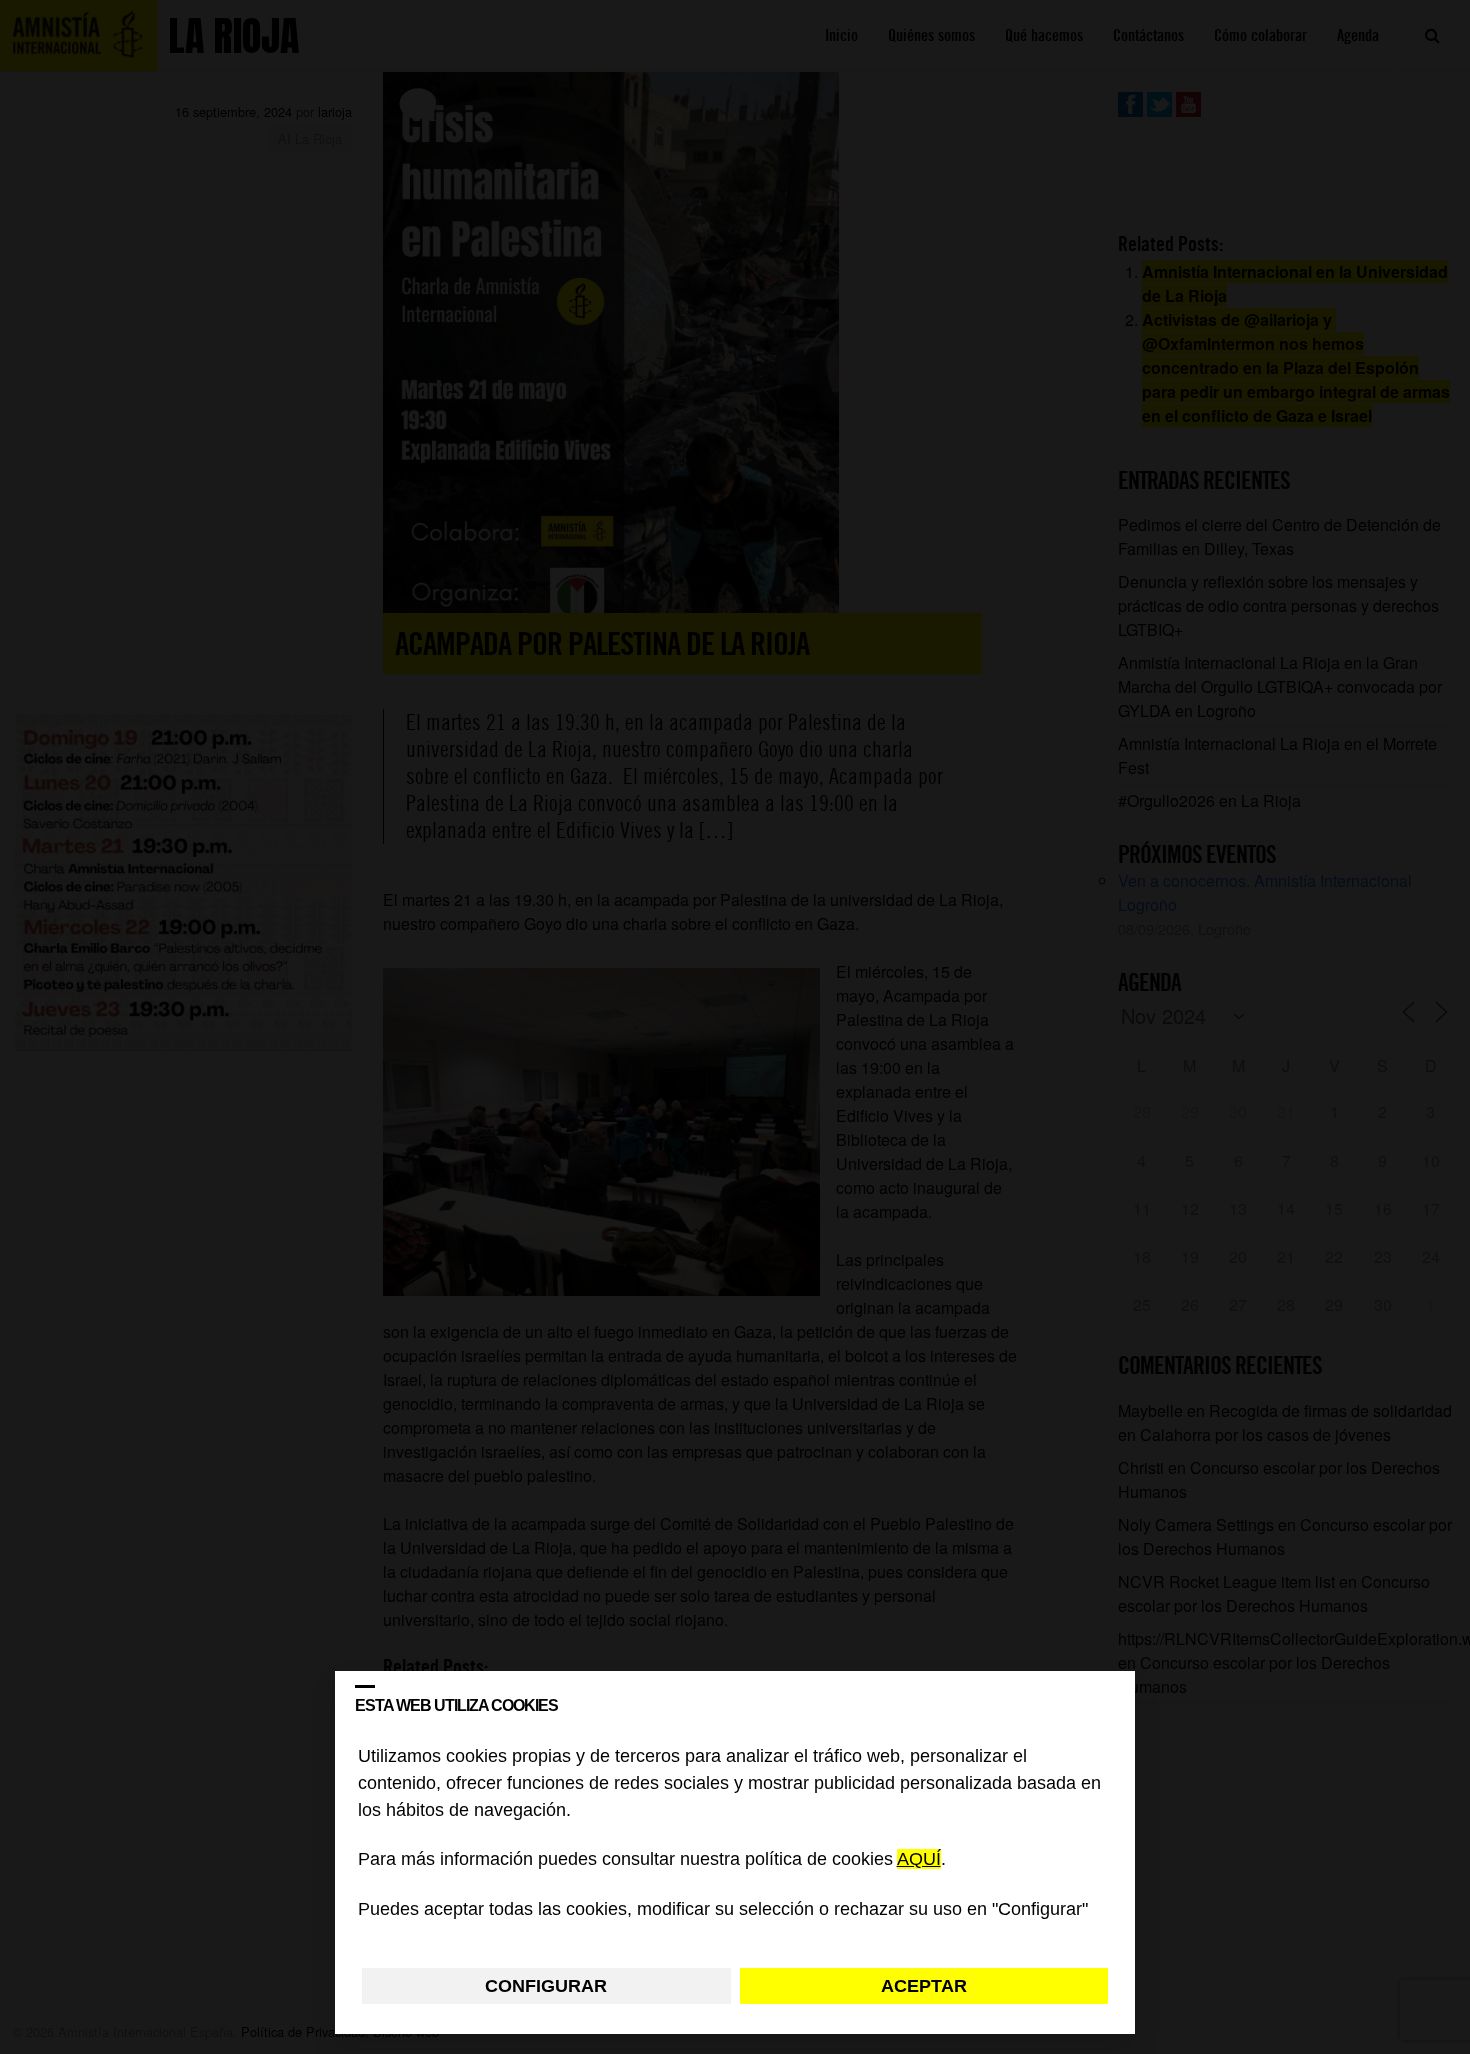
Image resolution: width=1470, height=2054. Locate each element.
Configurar (546, 1986)
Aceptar (924, 1986)
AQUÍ (919, 1860)
